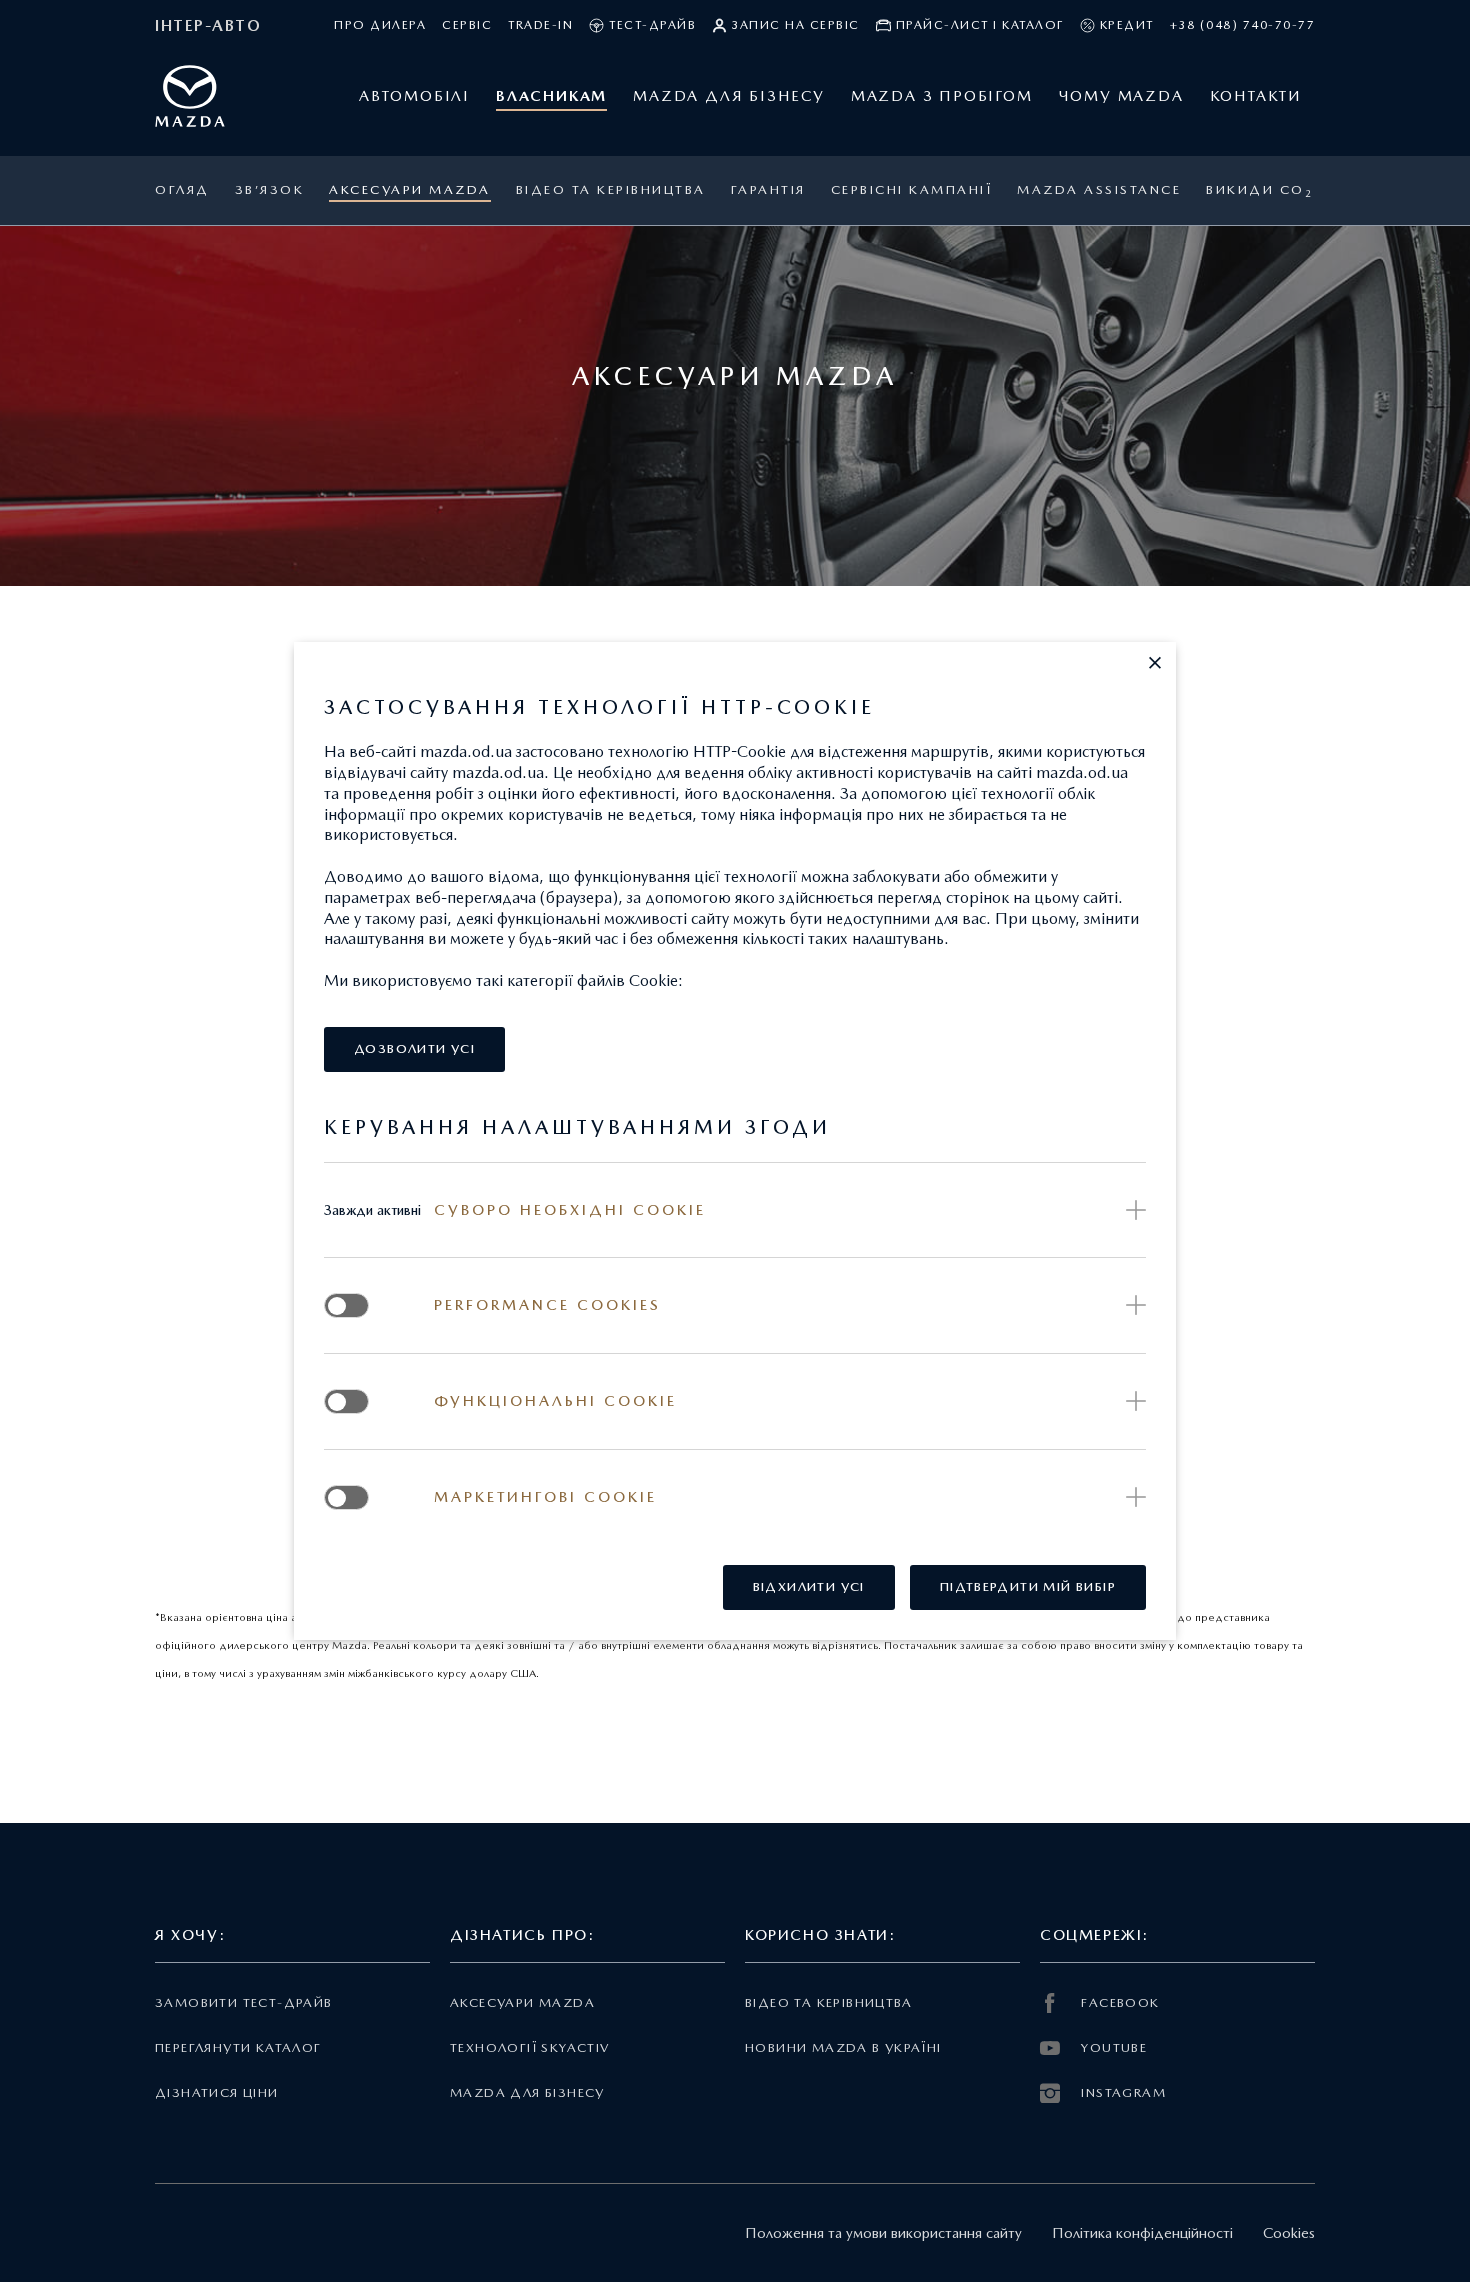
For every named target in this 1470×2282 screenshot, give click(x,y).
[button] (1155, 663)
